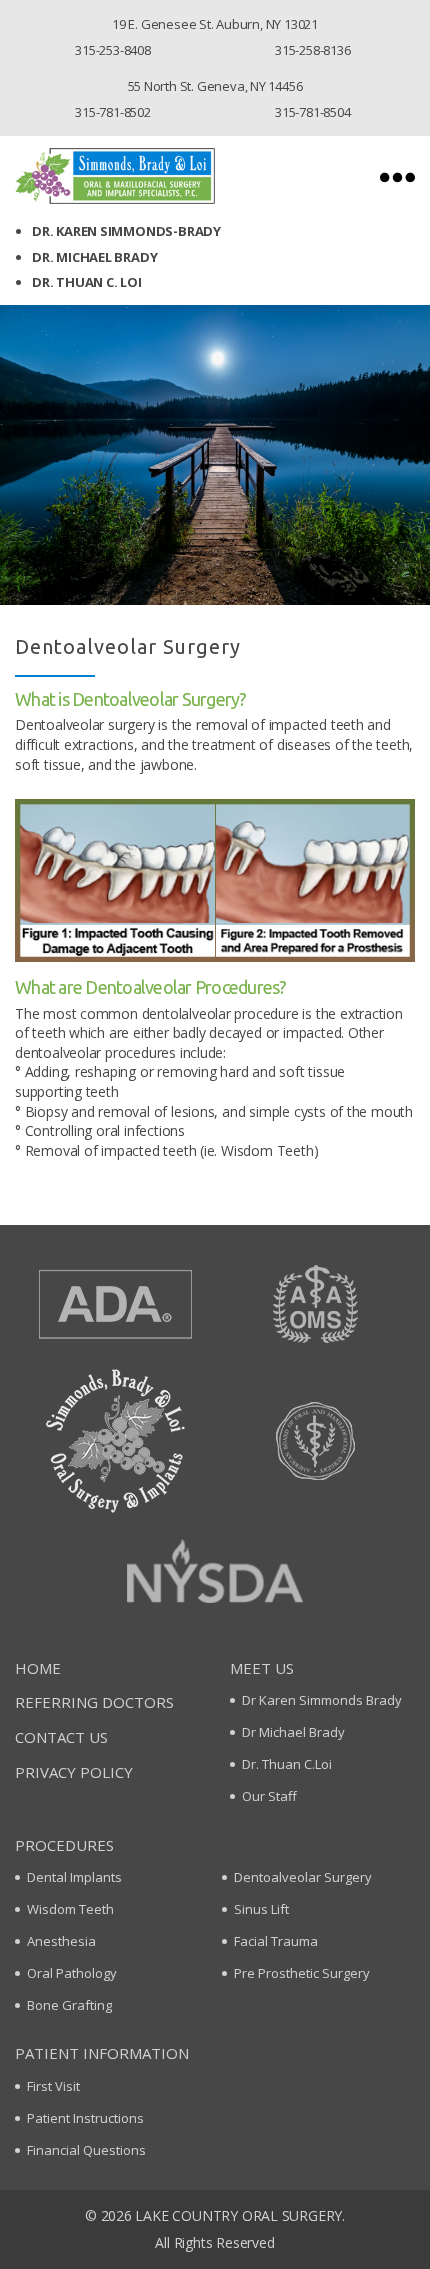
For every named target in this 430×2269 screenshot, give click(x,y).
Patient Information (102, 2053)
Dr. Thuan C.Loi (287, 1764)
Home (38, 1668)
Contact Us (61, 1737)
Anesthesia (61, 1941)
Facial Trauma (276, 1941)
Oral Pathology (72, 1973)
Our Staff (269, 1796)
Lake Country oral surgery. (240, 2215)
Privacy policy (74, 1772)
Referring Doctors (94, 1702)
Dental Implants (74, 1877)
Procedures (64, 1845)
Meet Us (262, 1668)
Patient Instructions (85, 2118)
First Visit (53, 2086)
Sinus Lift (261, 1909)
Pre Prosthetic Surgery (302, 1973)
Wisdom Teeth (70, 1909)
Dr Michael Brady (293, 1732)
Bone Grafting (69, 2005)
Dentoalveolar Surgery (303, 1877)
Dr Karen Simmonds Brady (322, 1700)
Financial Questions (86, 2150)
